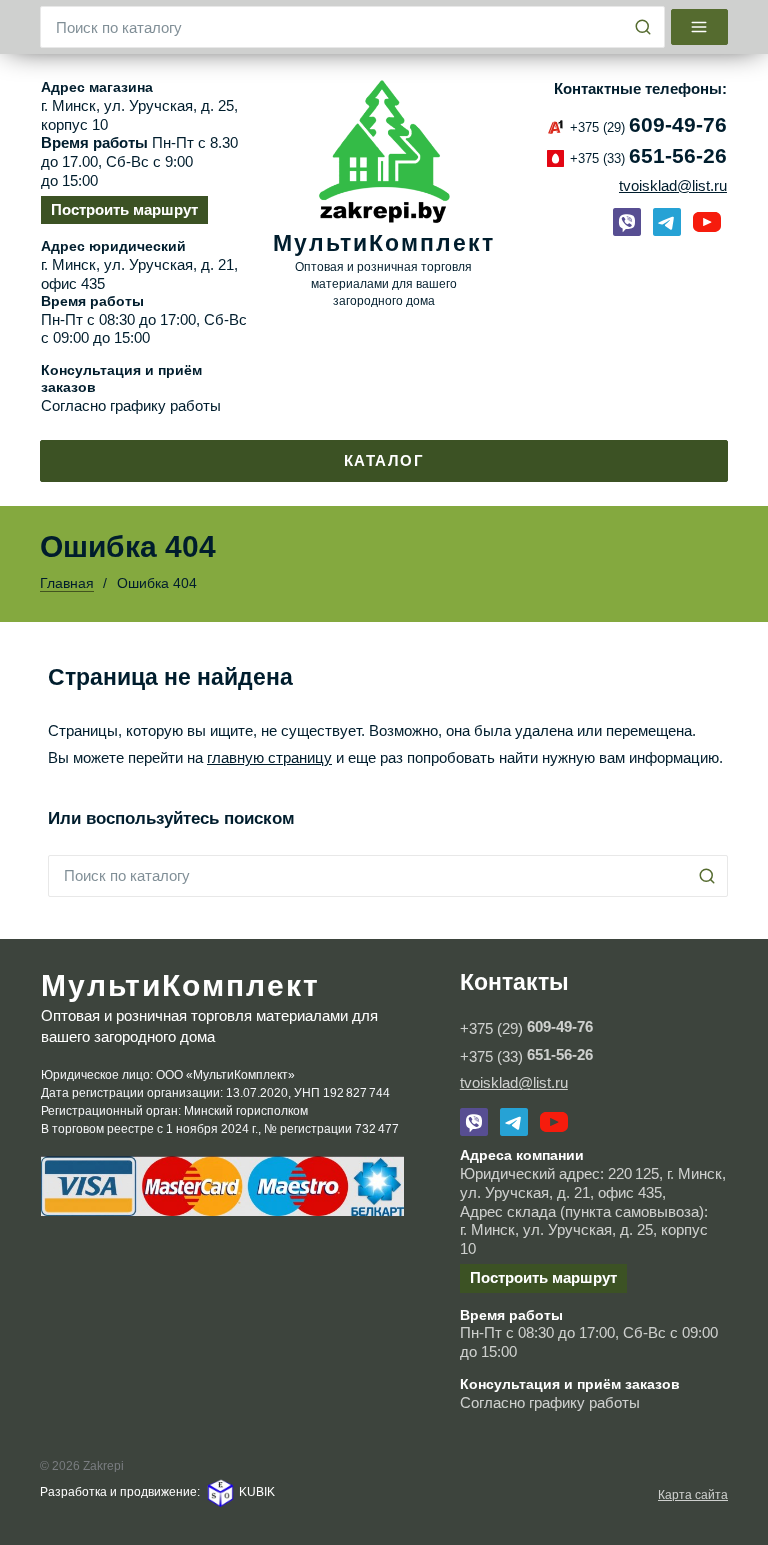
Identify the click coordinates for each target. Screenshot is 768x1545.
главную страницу (269, 757)
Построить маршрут (124, 209)
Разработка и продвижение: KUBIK (157, 1492)
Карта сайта (693, 1495)
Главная (67, 583)
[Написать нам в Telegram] (667, 222)
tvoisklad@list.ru (673, 185)
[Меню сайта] (700, 27)
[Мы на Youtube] (707, 222)
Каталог (384, 460)
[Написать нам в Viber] (627, 222)
